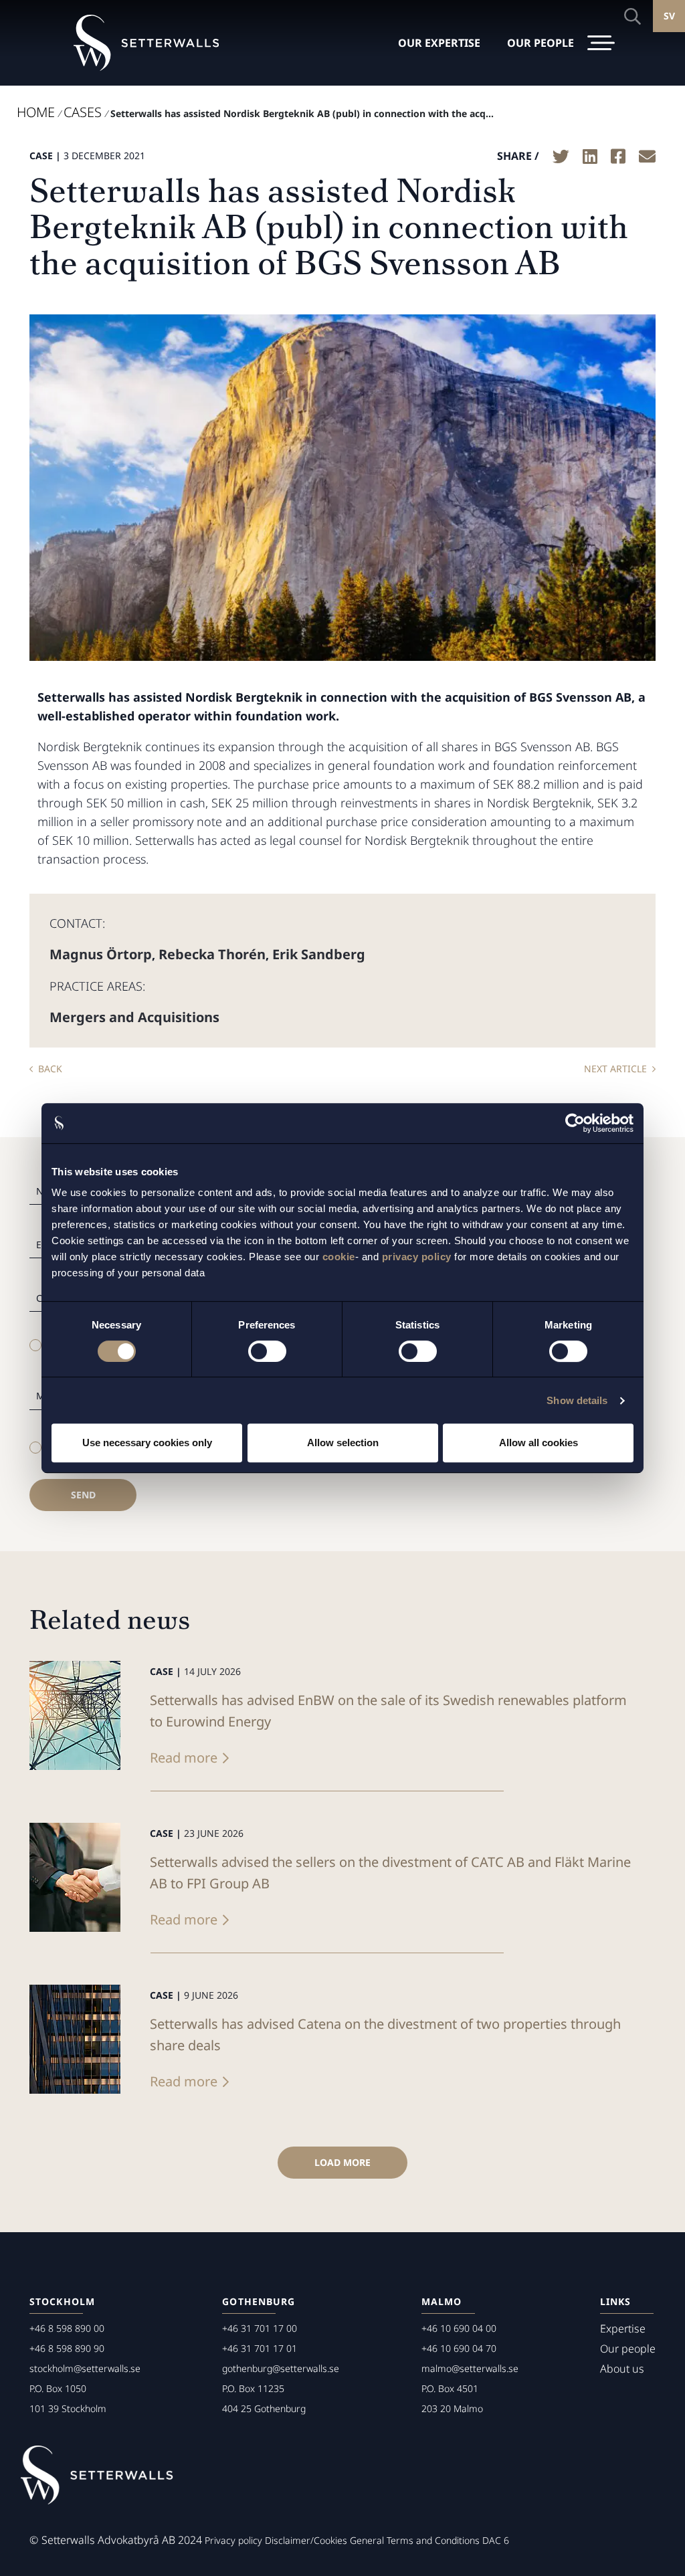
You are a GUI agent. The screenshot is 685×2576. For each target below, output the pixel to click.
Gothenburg (259, 2301)
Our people (628, 2349)
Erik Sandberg (319, 954)
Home (36, 112)
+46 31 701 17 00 (260, 2328)
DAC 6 (496, 2540)
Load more (342, 2162)
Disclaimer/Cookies (306, 2540)
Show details (577, 1400)
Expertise (623, 2329)
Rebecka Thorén (212, 954)
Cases (83, 112)
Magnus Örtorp (101, 954)
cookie (339, 1257)
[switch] (267, 1351)
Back (50, 1069)
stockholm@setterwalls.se (85, 2368)
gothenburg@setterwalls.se (281, 2368)
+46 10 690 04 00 (459, 2328)
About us (622, 2369)
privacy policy (417, 1257)
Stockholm (62, 2301)
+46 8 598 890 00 (67, 2328)
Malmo (442, 2301)
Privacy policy (233, 2540)
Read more (184, 1758)
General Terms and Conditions (415, 2540)
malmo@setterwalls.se (470, 2368)
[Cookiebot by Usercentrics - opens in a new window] (575, 1123)
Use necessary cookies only (147, 1443)
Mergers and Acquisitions (134, 1017)
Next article (615, 1069)
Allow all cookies (539, 1443)
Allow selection (343, 1443)
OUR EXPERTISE (439, 43)
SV (669, 16)
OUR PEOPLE (541, 43)
